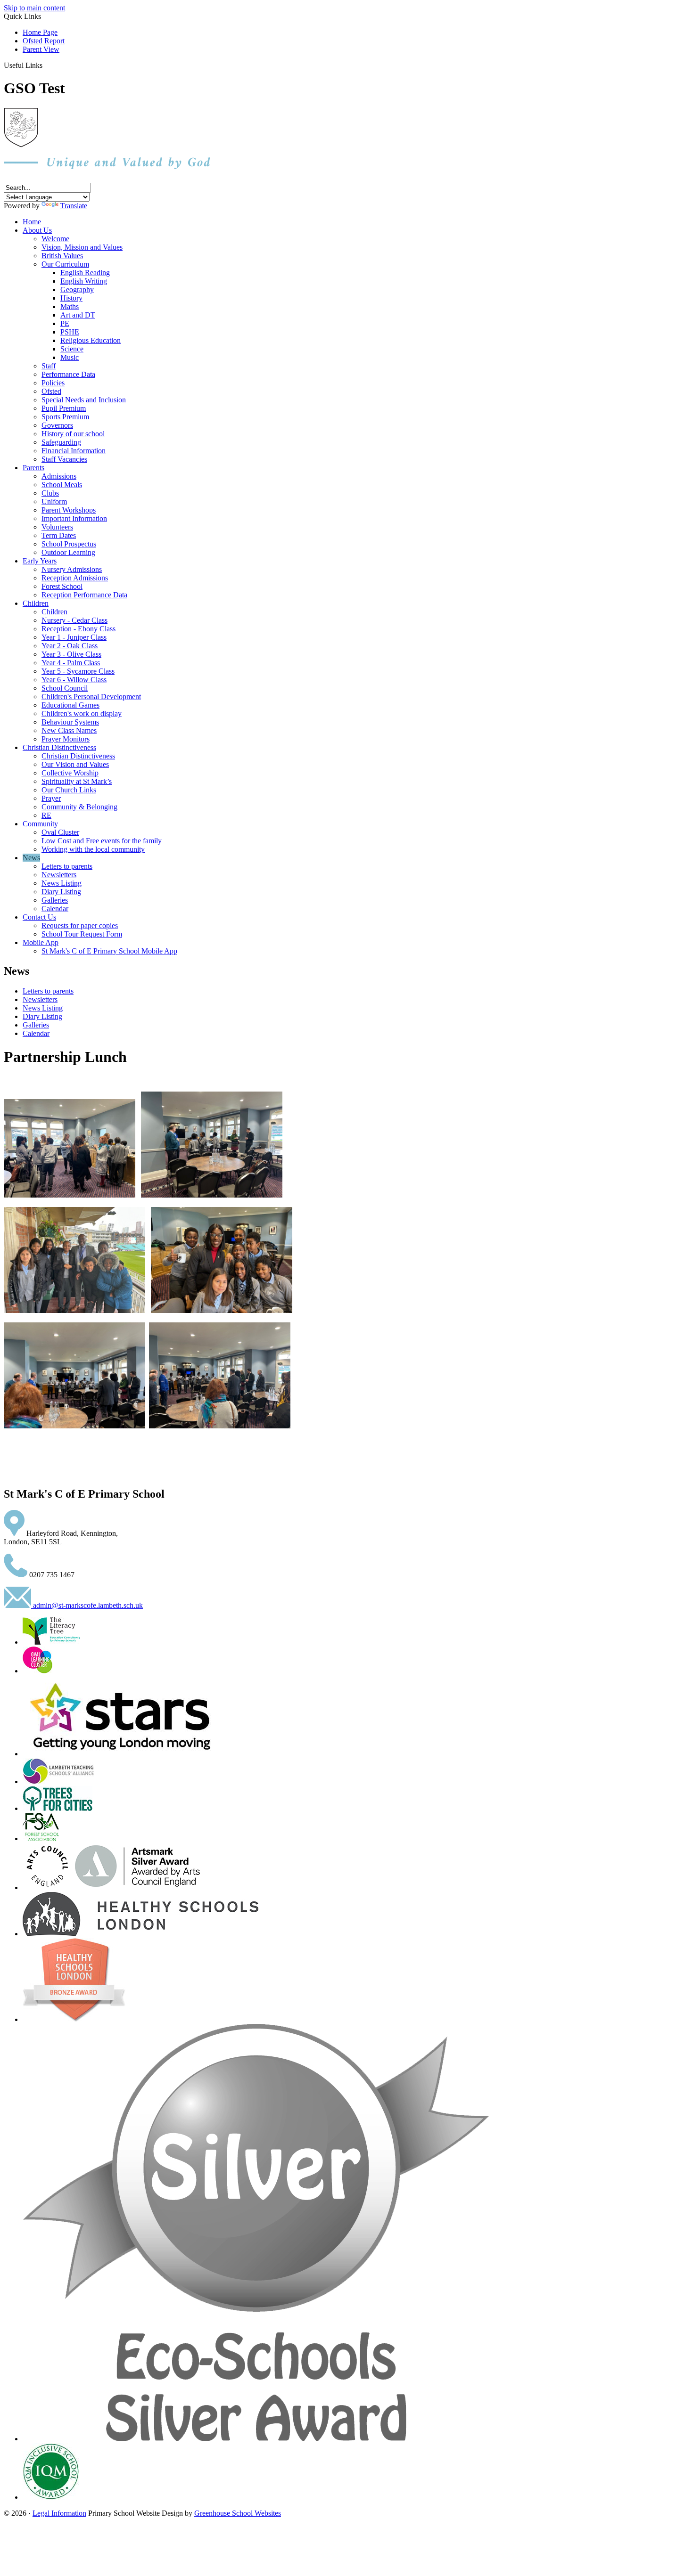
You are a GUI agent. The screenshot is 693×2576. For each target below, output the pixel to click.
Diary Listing (61, 892)
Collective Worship (70, 773)
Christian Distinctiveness (59, 747)
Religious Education (91, 340)
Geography (77, 289)
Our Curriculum (65, 264)
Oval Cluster (60, 832)
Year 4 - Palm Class (71, 663)
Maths (70, 306)
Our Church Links (69, 790)
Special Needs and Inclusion (84, 400)
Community (40, 824)
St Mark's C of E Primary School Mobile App (109, 951)
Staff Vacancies (64, 459)
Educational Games (70, 705)
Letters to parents (67, 866)
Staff (49, 366)
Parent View (41, 49)
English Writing (84, 281)
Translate (74, 206)
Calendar (55, 909)
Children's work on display (82, 713)
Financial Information (74, 451)
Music (70, 357)
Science (72, 349)
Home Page (40, 32)
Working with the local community (93, 849)
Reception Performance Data (84, 595)
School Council (65, 688)
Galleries (55, 900)
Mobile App (41, 942)
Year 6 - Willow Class (74, 680)
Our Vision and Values (75, 764)
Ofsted (51, 391)
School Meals (62, 485)
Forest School (62, 586)
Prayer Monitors (66, 739)
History (71, 298)
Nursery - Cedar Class (74, 620)
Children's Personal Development (91, 697)
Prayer (51, 798)
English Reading (85, 273)
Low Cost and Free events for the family (102, 841)
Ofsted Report (44, 41)
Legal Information (59, 2513)
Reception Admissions (75, 578)
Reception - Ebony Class (78, 629)
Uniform (54, 501)
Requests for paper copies (80, 925)
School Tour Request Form (82, 934)
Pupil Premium (64, 408)
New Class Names (69, 730)
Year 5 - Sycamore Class (78, 671)
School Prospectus (69, 544)
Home (32, 222)
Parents (33, 468)
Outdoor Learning (68, 552)
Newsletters (59, 875)
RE (46, 815)
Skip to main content (34, 8)
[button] (46, 65)
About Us (37, 230)
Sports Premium (65, 417)
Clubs (50, 493)
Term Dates (59, 535)
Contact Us (39, 917)
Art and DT (78, 315)
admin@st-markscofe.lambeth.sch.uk (87, 1605)
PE (65, 323)
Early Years (40, 561)
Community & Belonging (79, 807)
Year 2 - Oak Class (70, 646)
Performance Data (68, 374)
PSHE (70, 332)
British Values (62, 256)
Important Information (74, 518)
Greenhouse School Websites (238, 2513)
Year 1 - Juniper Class (74, 637)
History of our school (73, 434)
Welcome (55, 239)
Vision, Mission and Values (82, 247)
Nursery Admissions (72, 569)
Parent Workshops (69, 510)
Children (36, 603)
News (31, 858)
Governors (57, 425)
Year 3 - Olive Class (71, 654)
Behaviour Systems (70, 722)
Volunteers (57, 527)
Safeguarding (61, 442)
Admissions (59, 476)
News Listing (62, 883)
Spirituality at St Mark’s (77, 781)
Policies (53, 383)
